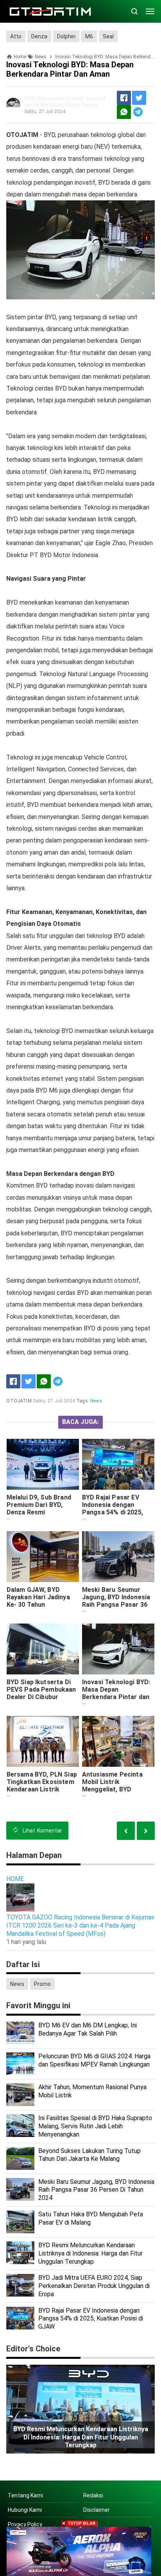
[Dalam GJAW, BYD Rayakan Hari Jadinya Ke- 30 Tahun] (43, 1557)
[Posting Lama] (126, 1831)
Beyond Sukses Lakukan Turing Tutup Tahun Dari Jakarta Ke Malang (89, 2155)
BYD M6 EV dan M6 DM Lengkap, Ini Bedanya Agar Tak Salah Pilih (88, 2029)
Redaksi (93, 2495)
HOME (15, 1879)
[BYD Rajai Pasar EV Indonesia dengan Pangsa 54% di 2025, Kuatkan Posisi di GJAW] (118, 1464)
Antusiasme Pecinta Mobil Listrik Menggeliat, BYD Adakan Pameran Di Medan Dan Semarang (115, 1789)
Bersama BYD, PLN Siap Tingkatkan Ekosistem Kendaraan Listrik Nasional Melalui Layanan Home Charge (42, 1789)
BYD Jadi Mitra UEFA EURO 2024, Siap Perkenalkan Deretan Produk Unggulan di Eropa (94, 2286)
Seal (108, 36)
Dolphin (66, 36)
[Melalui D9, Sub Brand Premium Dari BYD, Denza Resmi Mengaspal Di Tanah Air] (43, 1464)
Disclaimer (97, 2510)
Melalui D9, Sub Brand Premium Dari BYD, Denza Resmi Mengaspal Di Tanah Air (42, 1509)
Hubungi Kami (25, 2510)
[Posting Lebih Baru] (146, 1831)
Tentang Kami (25, 2495)
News (96, 1401)
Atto (16, 36)
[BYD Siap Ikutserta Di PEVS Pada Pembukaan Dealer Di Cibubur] (43, 1649)
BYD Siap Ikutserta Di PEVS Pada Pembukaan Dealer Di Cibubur (41, 1689)
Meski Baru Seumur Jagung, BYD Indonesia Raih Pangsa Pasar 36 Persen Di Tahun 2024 (116, 1601)
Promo (42, 1984)
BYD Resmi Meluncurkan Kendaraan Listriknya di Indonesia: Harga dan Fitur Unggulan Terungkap (90, 2253)
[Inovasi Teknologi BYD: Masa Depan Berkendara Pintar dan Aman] (118, 1649)
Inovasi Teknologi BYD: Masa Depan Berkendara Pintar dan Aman (116, 1693)
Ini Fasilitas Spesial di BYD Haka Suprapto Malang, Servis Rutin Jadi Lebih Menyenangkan (95, 2126)
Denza (39, 36)
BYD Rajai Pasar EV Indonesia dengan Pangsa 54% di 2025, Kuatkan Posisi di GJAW (118, 1509)
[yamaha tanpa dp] (79, 2551)
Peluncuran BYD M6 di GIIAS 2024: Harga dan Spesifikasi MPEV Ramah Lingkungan (94, 2060)
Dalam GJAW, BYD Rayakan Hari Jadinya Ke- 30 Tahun (38, 1597)
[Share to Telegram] (138, 112)
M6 (89, 36)
